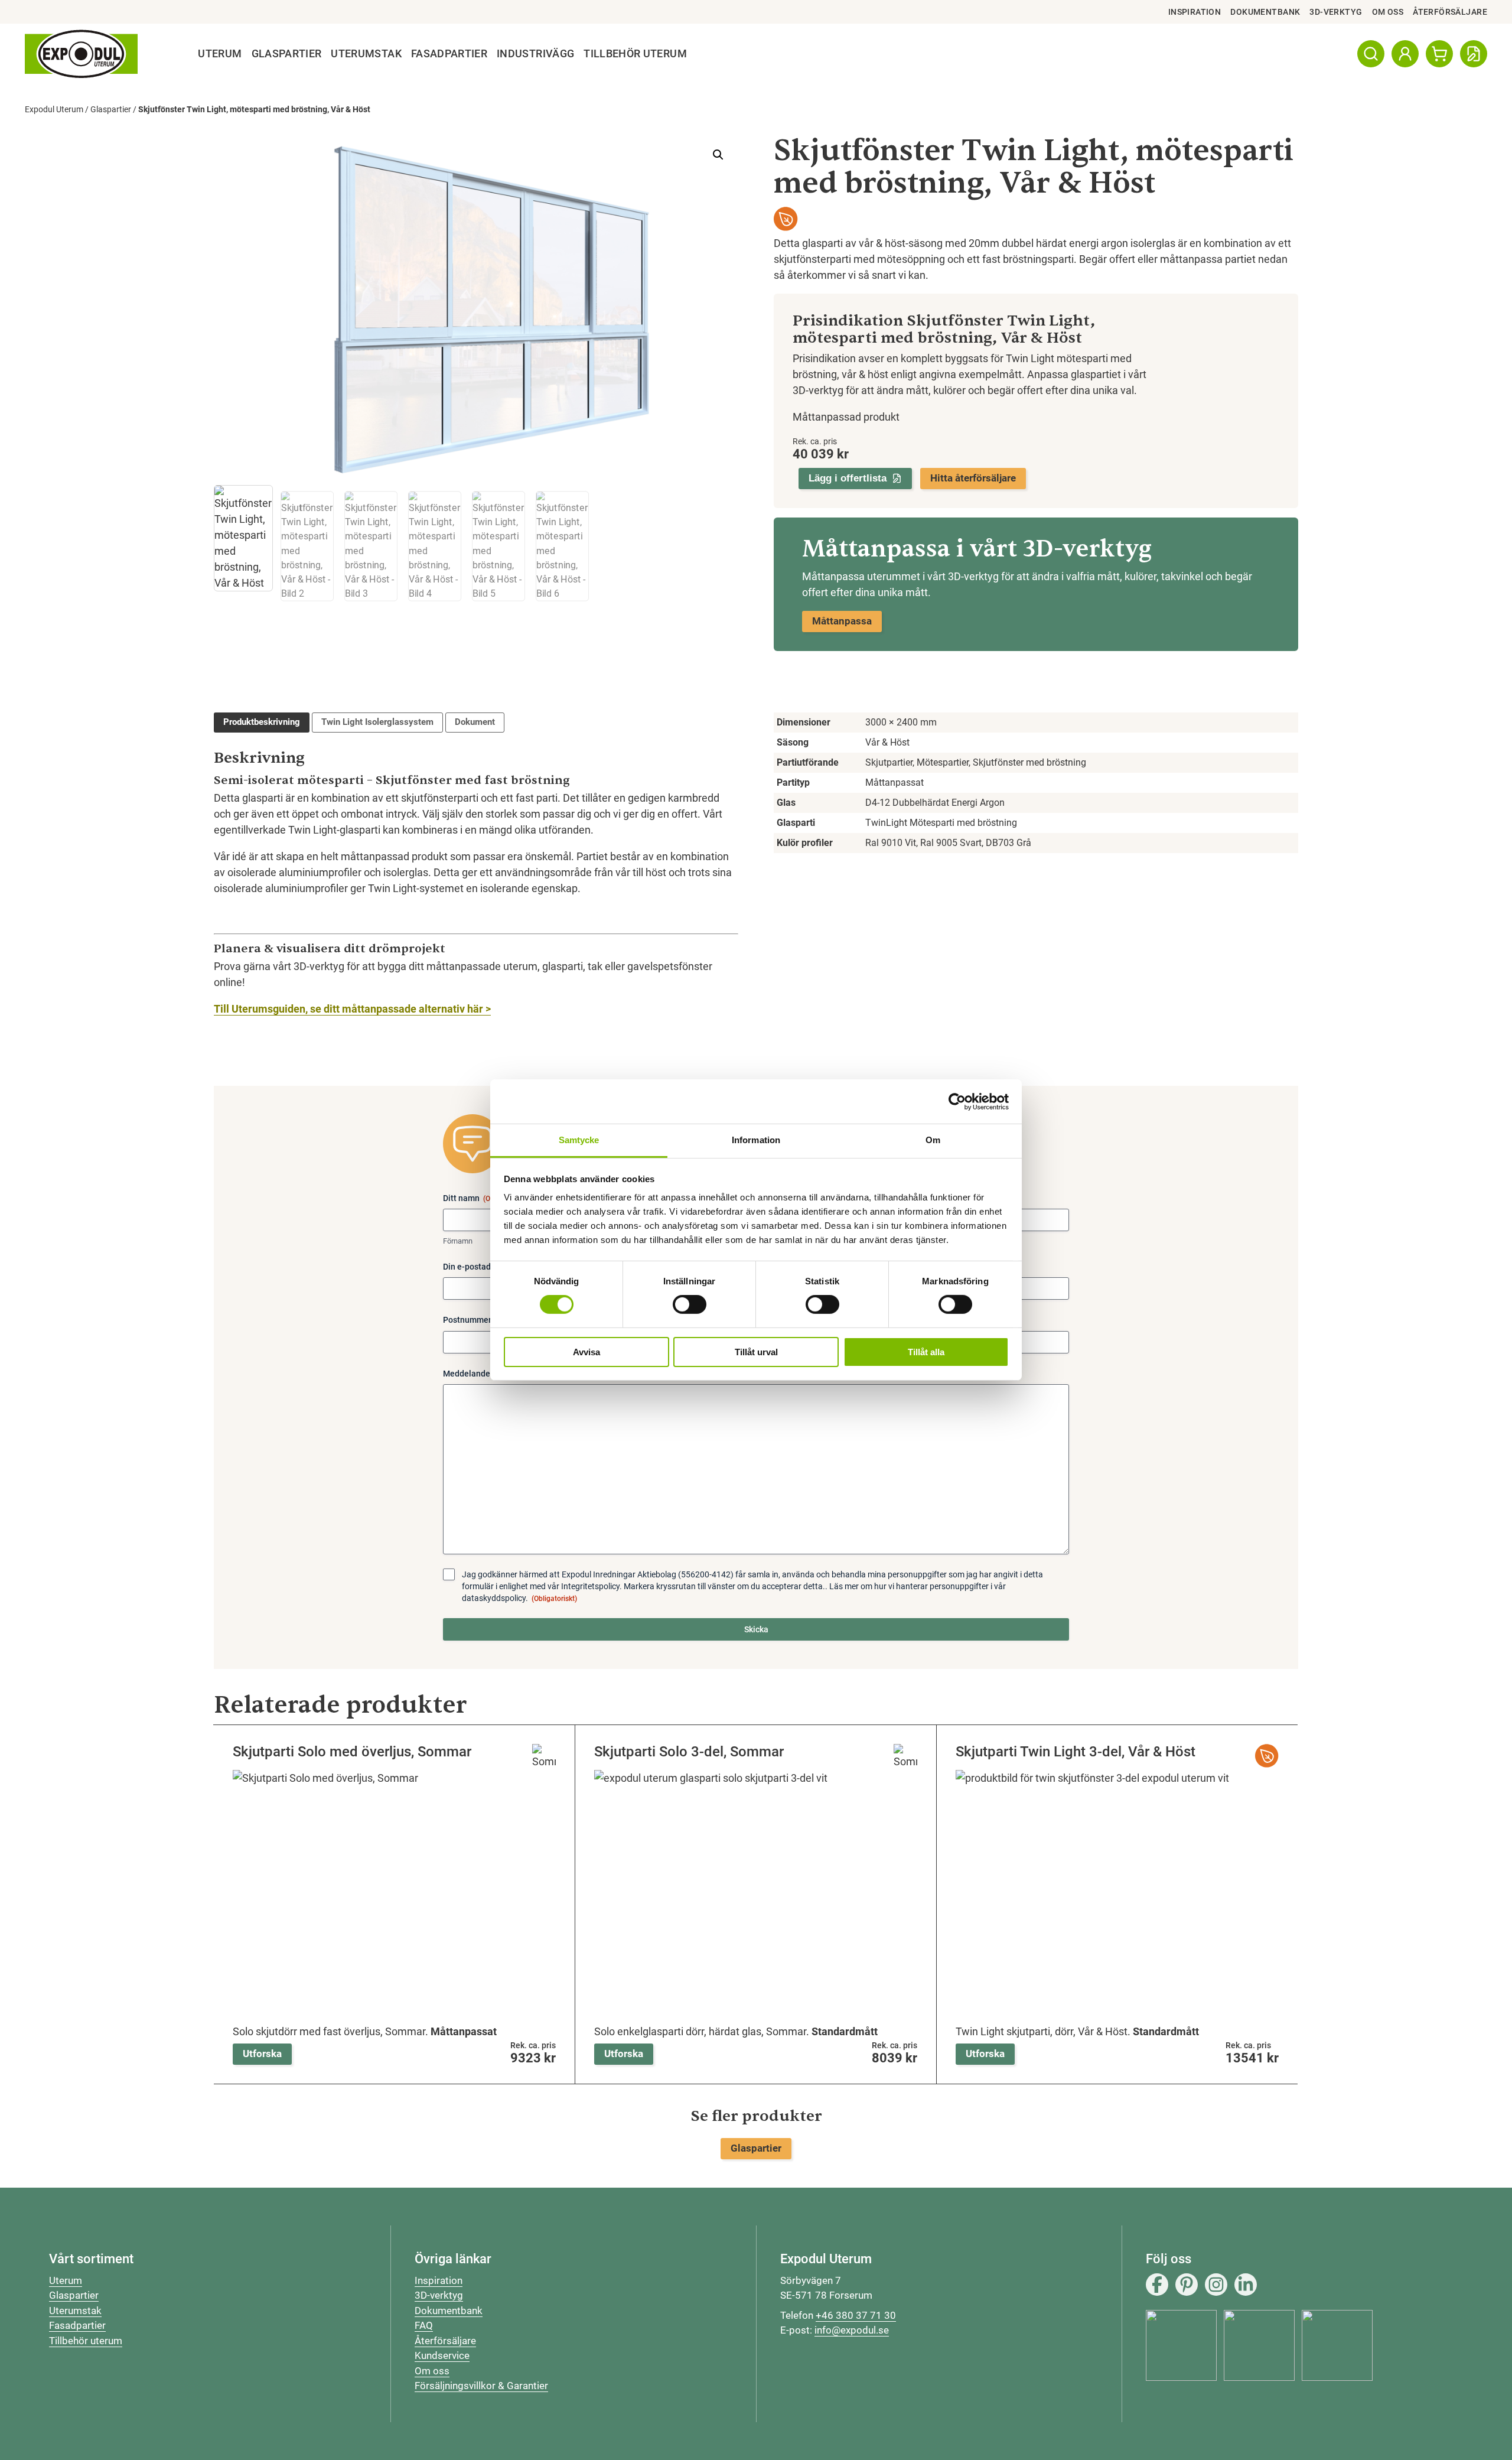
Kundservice (442, 2355)
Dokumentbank (1265, 12)
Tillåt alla (926, 1352)
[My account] (1405, 54)
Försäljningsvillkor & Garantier (481, 2386)
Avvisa (586, 1352)
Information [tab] (756, 1140)
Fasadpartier (449, 54)
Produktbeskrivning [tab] (262, 722)
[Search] (1371, 54)
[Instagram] (1216, 2285)
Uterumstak (366, 54)
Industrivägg (535, 54)
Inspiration (1195, 12)
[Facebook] (1157, 2285)
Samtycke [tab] (579, 1140)
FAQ (424, 2325)
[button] (718, 155)
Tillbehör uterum (86, 2341)
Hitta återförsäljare (973, 478)
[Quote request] (1474, 54)
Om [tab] (933, 1140)
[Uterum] (81, 54)
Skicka (756, 1629)
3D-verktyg (1336, 12)
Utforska (262, 2054)
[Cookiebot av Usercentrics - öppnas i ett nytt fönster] (957, 1101)
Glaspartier (287, 54)
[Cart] (1439, 54)
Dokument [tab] (475, 722)
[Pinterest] (1187, 2285)
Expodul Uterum (54, 109)
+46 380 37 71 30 (856, 2315)
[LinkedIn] (1246, 2285)
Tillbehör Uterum (635, 54)
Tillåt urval (756, 1352)
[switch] (690, 1304)
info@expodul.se (852, 2330)
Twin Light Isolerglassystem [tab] (377, 722)
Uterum (220, 54)
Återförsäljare (1450, 12)
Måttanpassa (842, 621)
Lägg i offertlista (848, 478)
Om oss (1388, 12)
